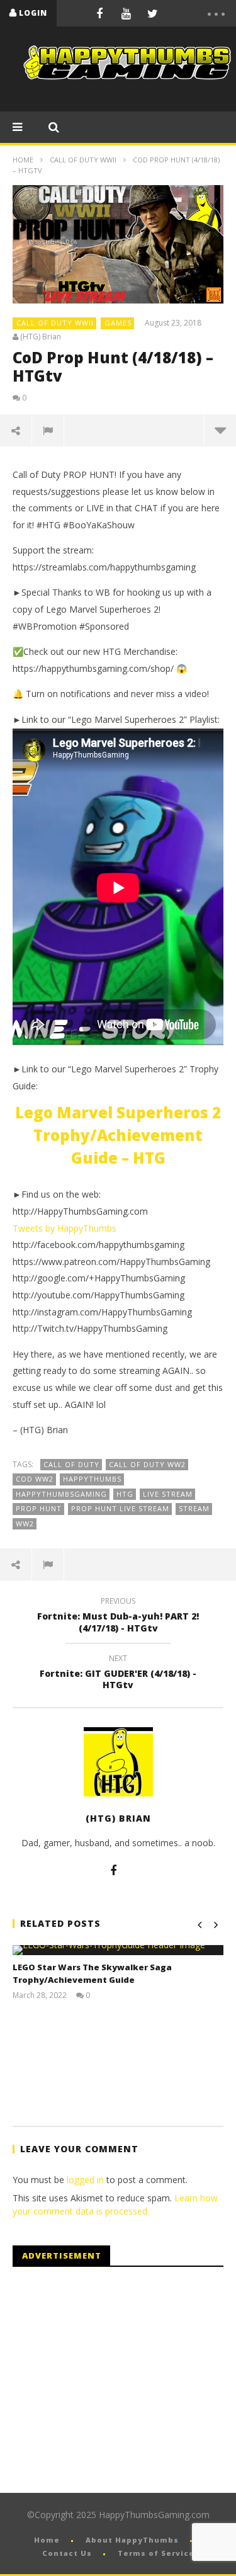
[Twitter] (152, 13)
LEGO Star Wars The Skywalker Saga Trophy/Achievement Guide (92, 1973)
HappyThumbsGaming (61, 1494)
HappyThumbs (92, 1479)
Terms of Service (156, 2553)
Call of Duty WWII (83, 160)
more (220, 430)
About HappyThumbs (132, 2540)
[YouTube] (126, 13)
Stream (194, 1508)
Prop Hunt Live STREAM (120, 1508)
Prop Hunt (39, 1508)
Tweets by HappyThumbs (65, 1228)
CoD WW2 (35, 1479)
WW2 (25, 1523)
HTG (125, 1494)
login (33, 13)
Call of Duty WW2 (147, 1464)
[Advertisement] (118, 2380)
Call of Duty (71, 1464)
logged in (85, 2180)
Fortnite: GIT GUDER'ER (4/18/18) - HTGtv (118, 1674)
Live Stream (168, 1494)
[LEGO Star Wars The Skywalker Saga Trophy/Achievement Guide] (118, 1950)
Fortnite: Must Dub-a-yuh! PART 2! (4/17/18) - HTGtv (118, 1616)
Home (23, 160)
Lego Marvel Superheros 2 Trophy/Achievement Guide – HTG (118, 1135)
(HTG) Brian (41, 337)
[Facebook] (99, 13)
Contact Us (67, 2553)
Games (118, 323)
